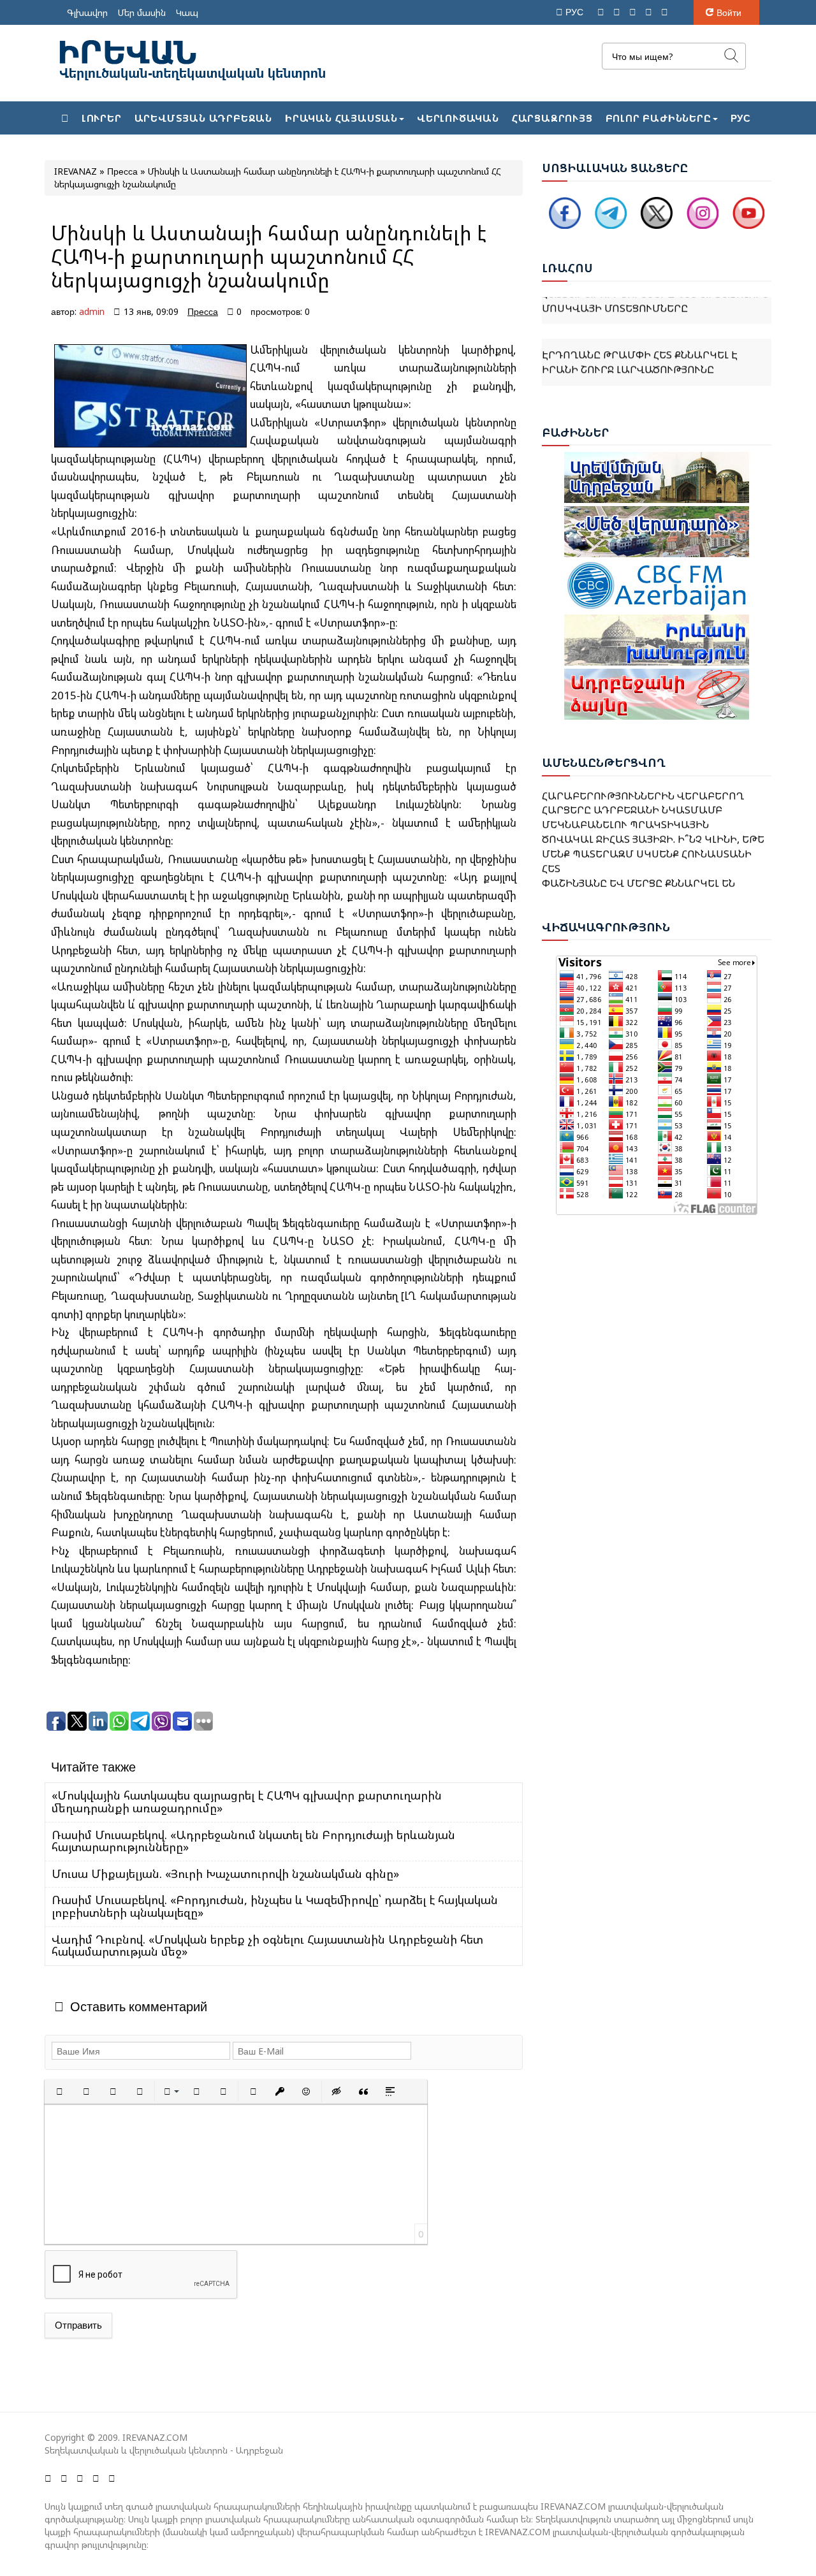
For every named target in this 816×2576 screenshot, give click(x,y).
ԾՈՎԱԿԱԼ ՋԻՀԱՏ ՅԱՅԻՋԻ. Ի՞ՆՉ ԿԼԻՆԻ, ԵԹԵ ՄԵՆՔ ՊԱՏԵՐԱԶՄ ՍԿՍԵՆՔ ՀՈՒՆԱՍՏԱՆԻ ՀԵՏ (653, 834)
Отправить (78, 2325)
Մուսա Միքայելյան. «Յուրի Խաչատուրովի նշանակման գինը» (225, 1874)
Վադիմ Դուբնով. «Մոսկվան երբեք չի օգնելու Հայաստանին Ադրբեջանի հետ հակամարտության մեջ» (267, 1946)
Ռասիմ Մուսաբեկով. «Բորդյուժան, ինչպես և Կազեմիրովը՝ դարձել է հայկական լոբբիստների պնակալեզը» (275, 1906)
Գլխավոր (87, 12)
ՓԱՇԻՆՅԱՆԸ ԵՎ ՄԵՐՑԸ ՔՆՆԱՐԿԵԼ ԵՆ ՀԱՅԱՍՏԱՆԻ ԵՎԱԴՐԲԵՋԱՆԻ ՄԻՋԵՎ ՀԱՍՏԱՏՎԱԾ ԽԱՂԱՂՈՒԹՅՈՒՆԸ (638, 878)
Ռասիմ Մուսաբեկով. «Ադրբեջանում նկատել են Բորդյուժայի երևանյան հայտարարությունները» (253, 1841)
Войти (729, 12)
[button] (59, 2092)
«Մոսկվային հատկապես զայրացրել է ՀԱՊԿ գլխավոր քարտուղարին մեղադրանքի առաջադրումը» (247, 1801)
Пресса (203, 311)
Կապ (187, 12)
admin (92, 311)
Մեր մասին (142, 12)
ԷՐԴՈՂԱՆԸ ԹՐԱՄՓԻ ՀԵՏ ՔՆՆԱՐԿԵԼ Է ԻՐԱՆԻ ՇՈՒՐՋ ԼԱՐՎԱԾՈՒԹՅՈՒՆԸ (640, 339)
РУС (576, 12)
